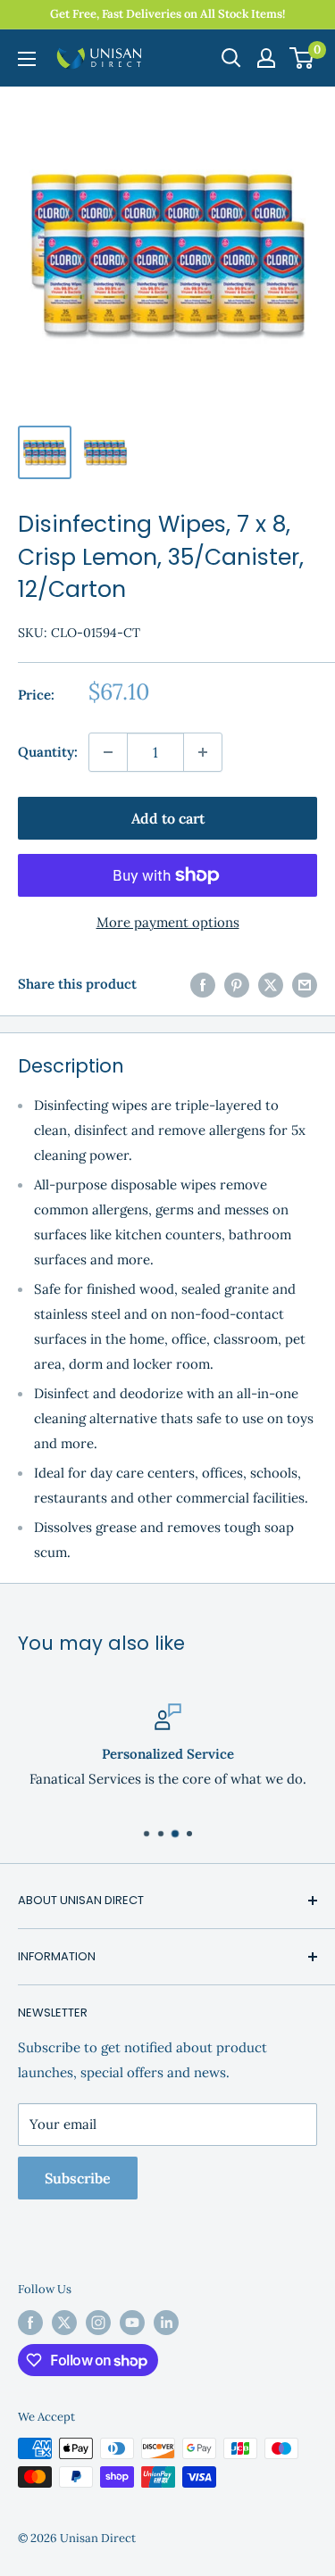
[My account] (266, 58)
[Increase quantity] (203, 752)
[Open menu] (27, 59)
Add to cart (168, 818)
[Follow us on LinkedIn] (166, 2323)
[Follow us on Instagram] (98, 2323)
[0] (302, 58)
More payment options (168, 922)
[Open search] (231, 58)
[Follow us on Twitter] (64, 2323)
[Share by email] (305, 984)
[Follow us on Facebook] (30, 2323)
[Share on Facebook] (203, 984)
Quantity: (48, 752)
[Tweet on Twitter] (271, 984)
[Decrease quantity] (108, 752)
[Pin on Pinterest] (237, 984)
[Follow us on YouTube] (132, 2323)
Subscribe (78, 2178)
